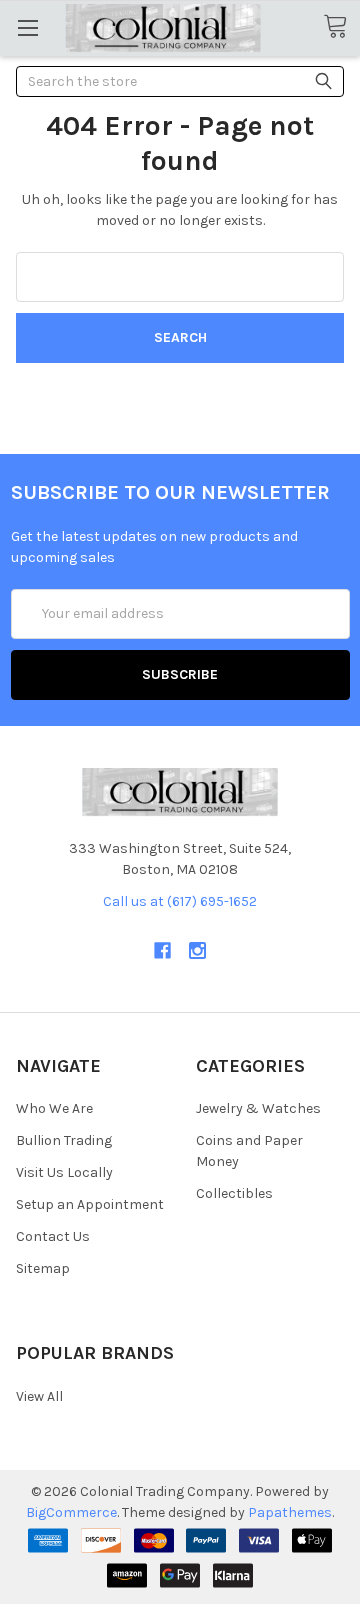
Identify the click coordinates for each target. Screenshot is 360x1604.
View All (39, 1396)
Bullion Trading (64, 1140)
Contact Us (53, 1236)
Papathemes (290, 1512)
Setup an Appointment (90, 1204)
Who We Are (54, 1108)
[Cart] (341, 27)
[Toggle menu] (27, 27)
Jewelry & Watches (258, 1108)
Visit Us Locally (64, 1172)
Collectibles (234, 1193)
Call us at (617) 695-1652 (180, 901)
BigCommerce (71, 1512)
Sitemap (43, 1268)
